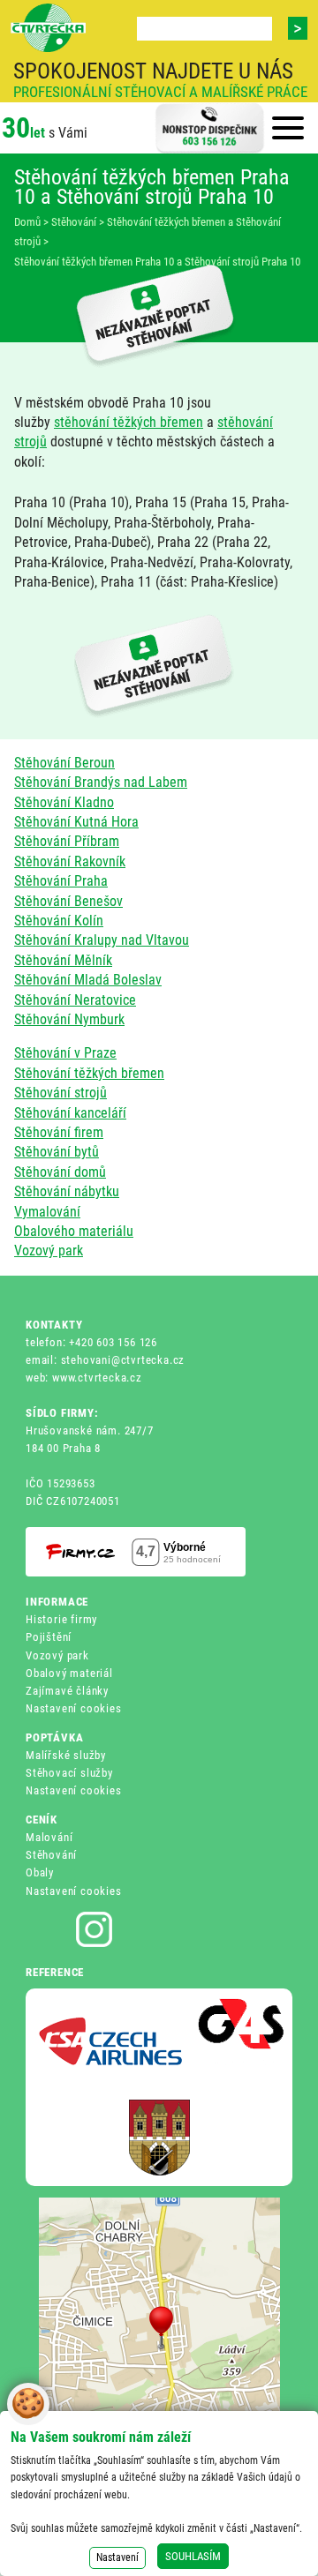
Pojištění (49, 1637)
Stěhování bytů (57, 1152)
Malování (49, 1837)
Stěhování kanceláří (70, 1113)
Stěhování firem (59, 1132)
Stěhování (51, 1855)
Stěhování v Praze (65, 1053)
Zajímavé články (67, 1691)
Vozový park (49, 1251)
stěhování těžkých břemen (129, 422)
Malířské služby (66, 1755)
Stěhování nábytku (67, 1191)
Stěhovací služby (69, 1773)
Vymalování (47, 1212)
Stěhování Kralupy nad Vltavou (102, 940)
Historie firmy (61, 1619)
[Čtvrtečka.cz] (48, 28)
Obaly (40, 1872)
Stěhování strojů (61, 1093)
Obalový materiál (69, 1673)
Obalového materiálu (74, 1231)
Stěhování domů (60, 1172)
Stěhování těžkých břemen (89, 1073)
